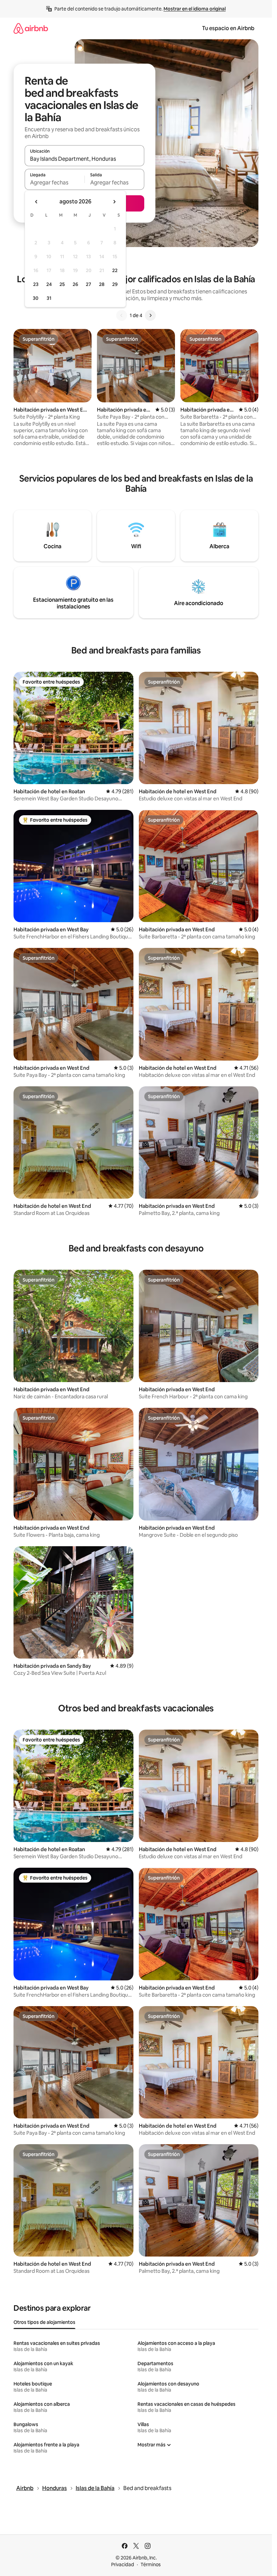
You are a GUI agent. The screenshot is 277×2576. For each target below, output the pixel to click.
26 (75, 284)
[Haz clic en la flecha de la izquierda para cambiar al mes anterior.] (36, 202)
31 (49, 298)
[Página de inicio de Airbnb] (31, 28)
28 (102, 284)
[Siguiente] (150, 315)
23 (36, 284)
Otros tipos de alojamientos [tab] (44, 2322)
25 (62, 284)
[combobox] (84, 159)
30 (36, 298)
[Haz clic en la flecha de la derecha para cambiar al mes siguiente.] (114, 202)
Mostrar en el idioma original (195, 9)
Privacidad (123, 2564)
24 (49, 284)
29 (115, 284)
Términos (151, 2564)
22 (115, 270)
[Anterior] (122, 315)
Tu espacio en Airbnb (228, 28)
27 (89, 284)
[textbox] (55, 182)
